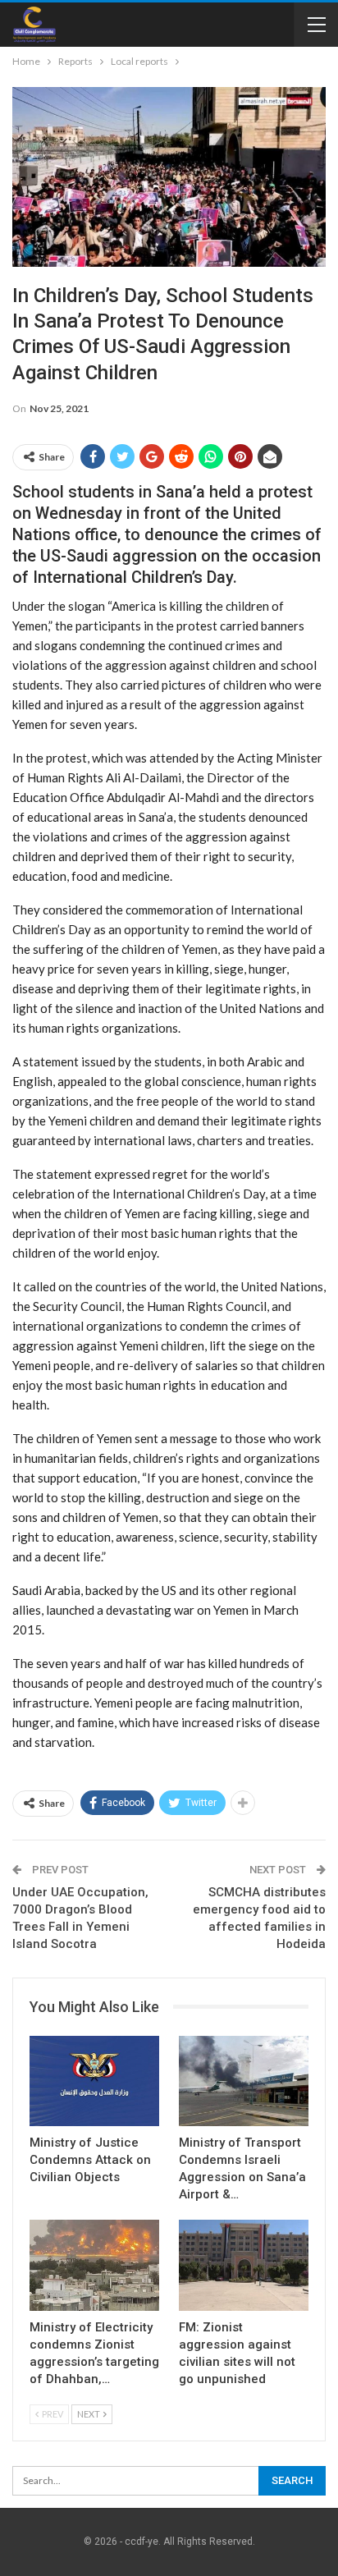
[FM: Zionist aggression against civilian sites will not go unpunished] (244, 2265)
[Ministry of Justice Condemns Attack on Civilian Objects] (94, 2081)
